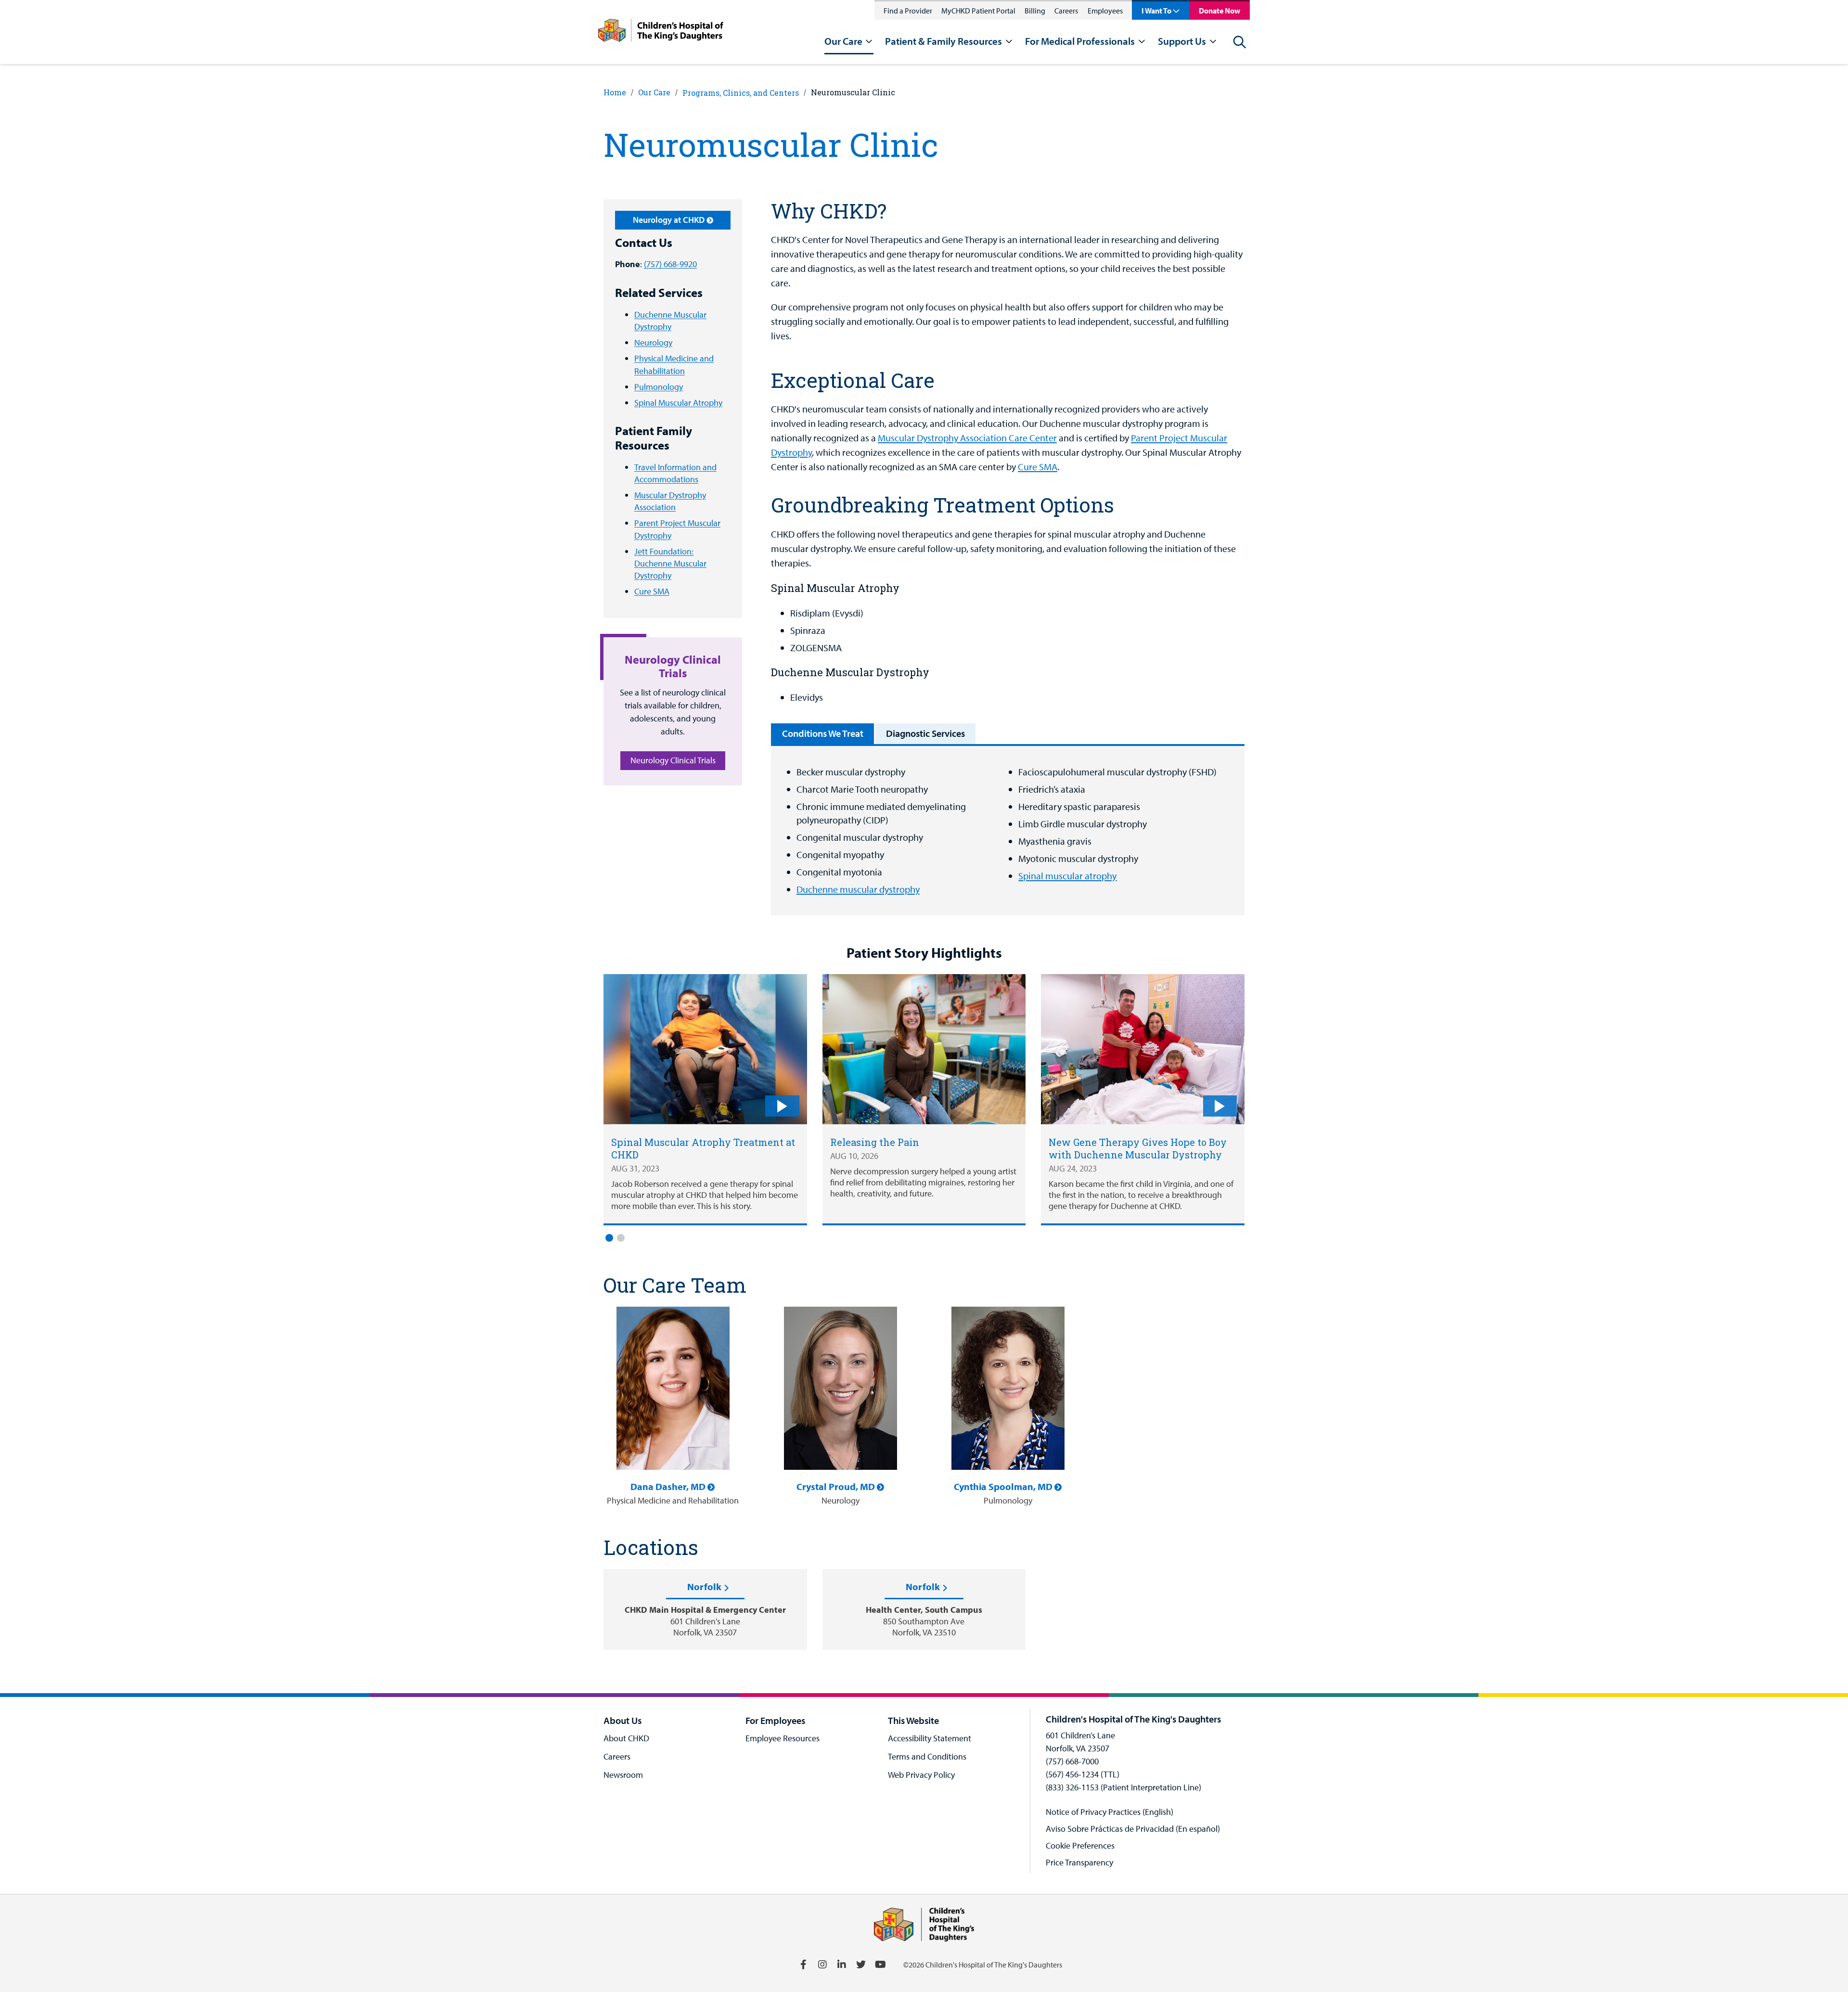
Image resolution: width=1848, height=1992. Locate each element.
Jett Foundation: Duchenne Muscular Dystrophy (670, 563)
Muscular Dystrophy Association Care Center (967, 438)
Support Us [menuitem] (1182, 41)
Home (615, 92)
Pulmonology (659, 387)
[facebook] (803, 1965)
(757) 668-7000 (1072, 1761)
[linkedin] (842, 1965)
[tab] (822, 734)
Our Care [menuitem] (843, 41)
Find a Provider (908, 11)
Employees (1105, 11)
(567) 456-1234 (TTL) (1083, 1774)
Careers (1066, 11)
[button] (609, 1238)
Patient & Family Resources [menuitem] (943, 41)
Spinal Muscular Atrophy (678, 403)
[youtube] (880, 1965)
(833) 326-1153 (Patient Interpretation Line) (1123, 1787)
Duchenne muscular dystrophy (858, 889)
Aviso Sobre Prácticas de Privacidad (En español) (1133, 1829)
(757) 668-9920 (670, 264)
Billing (1035, 11)
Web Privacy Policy (921, 1775)
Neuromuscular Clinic (853, 92)
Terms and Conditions (927, 1756)
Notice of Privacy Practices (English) (1110, 1812)
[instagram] (822, 1965)
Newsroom (623, 1775)
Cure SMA (652, 591)
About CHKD (626, 1738)
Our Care (654, 92)
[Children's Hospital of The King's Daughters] (661, 32)
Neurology (653, 342)
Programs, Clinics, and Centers (741, 93)
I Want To (1156, 11)
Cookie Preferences (1080, 1845)
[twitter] (861, 1965)
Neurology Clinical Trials (673, 760)
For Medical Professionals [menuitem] (1080, 41)
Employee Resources (783, 1738)
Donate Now (1219, 11)
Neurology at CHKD (669, 220)
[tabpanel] (1008, 831)
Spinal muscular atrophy (1067, 876)
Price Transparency (1079, 1862)
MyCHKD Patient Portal (978, 11)
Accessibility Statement (930, 1738)
